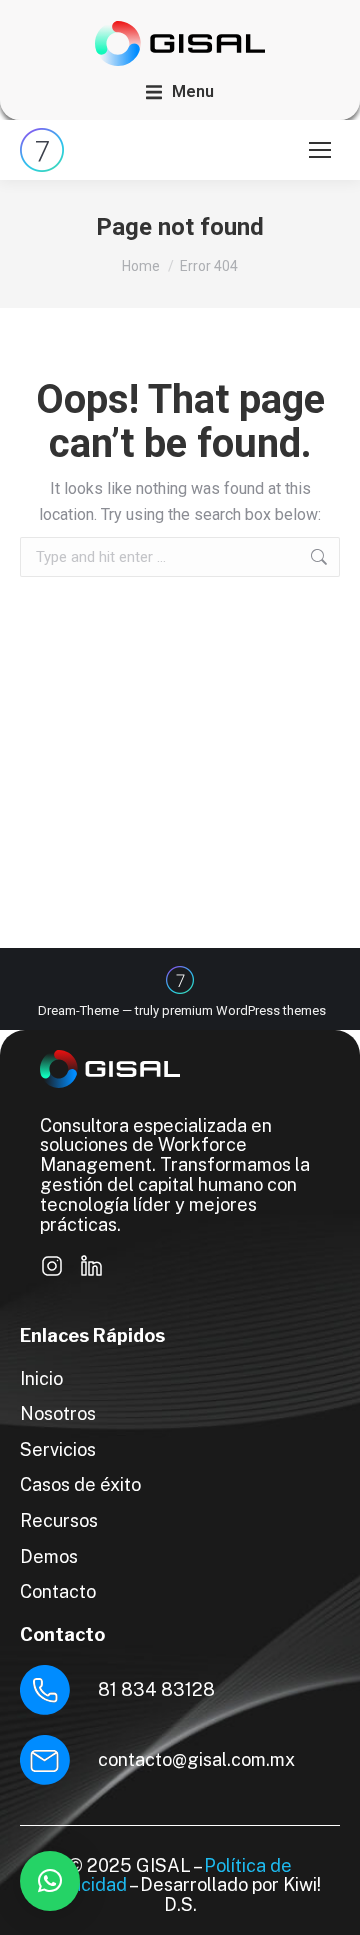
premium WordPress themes (244, 1010)
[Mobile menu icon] (320, 150)
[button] (180, 92)
